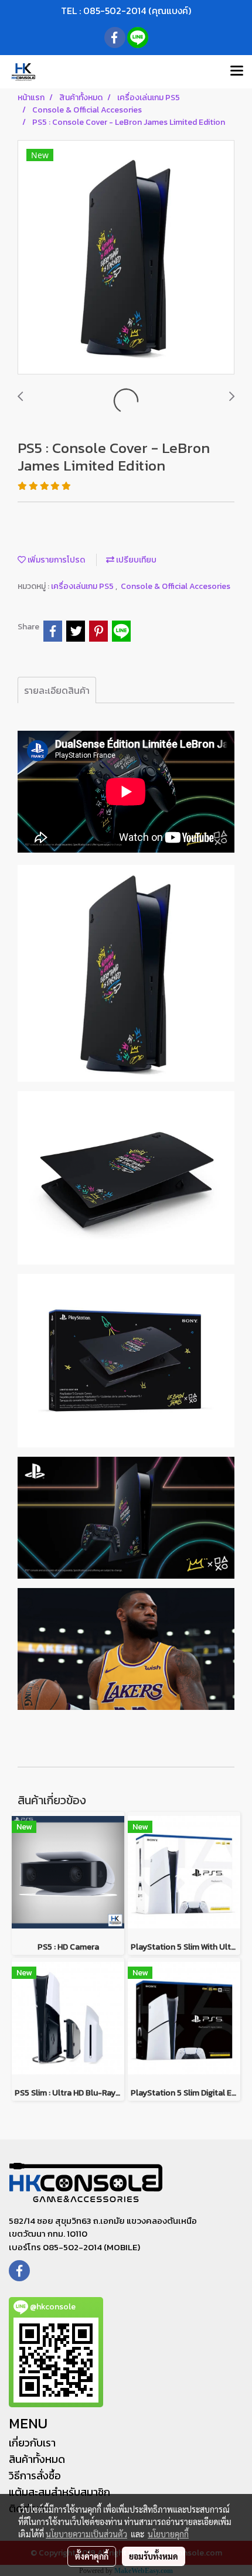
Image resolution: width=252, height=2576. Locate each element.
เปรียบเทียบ (135, 560)
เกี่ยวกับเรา (32, 2443)
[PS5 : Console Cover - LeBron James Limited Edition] (126, 258)
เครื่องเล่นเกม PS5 (83, 586)
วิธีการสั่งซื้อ (35, 2476)
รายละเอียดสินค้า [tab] (57, 690)
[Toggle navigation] (237, 71)
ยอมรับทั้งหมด (154, 2556)
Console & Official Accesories (176, 586)
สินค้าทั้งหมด (37, 2459)
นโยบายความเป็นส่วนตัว (86, 2534)
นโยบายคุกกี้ (168, 2534)
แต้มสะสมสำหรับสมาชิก (59, 2492)
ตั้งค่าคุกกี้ (92, 2556)
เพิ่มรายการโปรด (55, 560)
